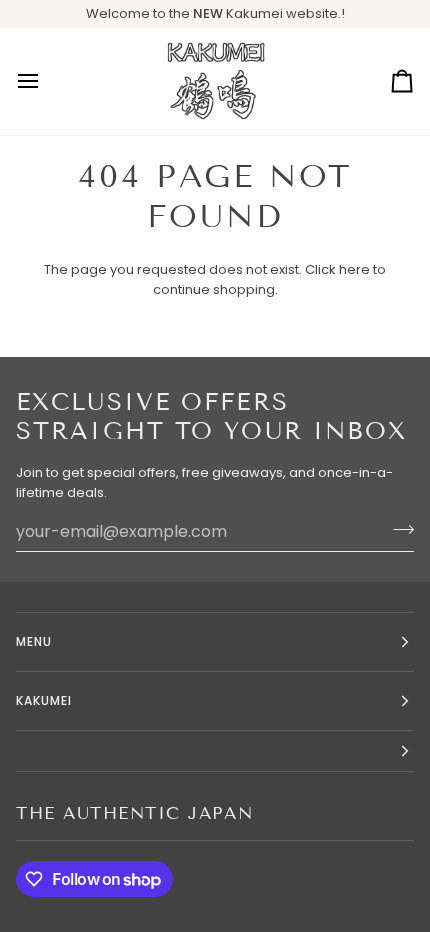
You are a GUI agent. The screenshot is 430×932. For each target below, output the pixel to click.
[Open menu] (46, 81)
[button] (215, 751)
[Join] (397, 529)
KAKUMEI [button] (44, 700)
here (354, 269)
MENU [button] (34, 641)
